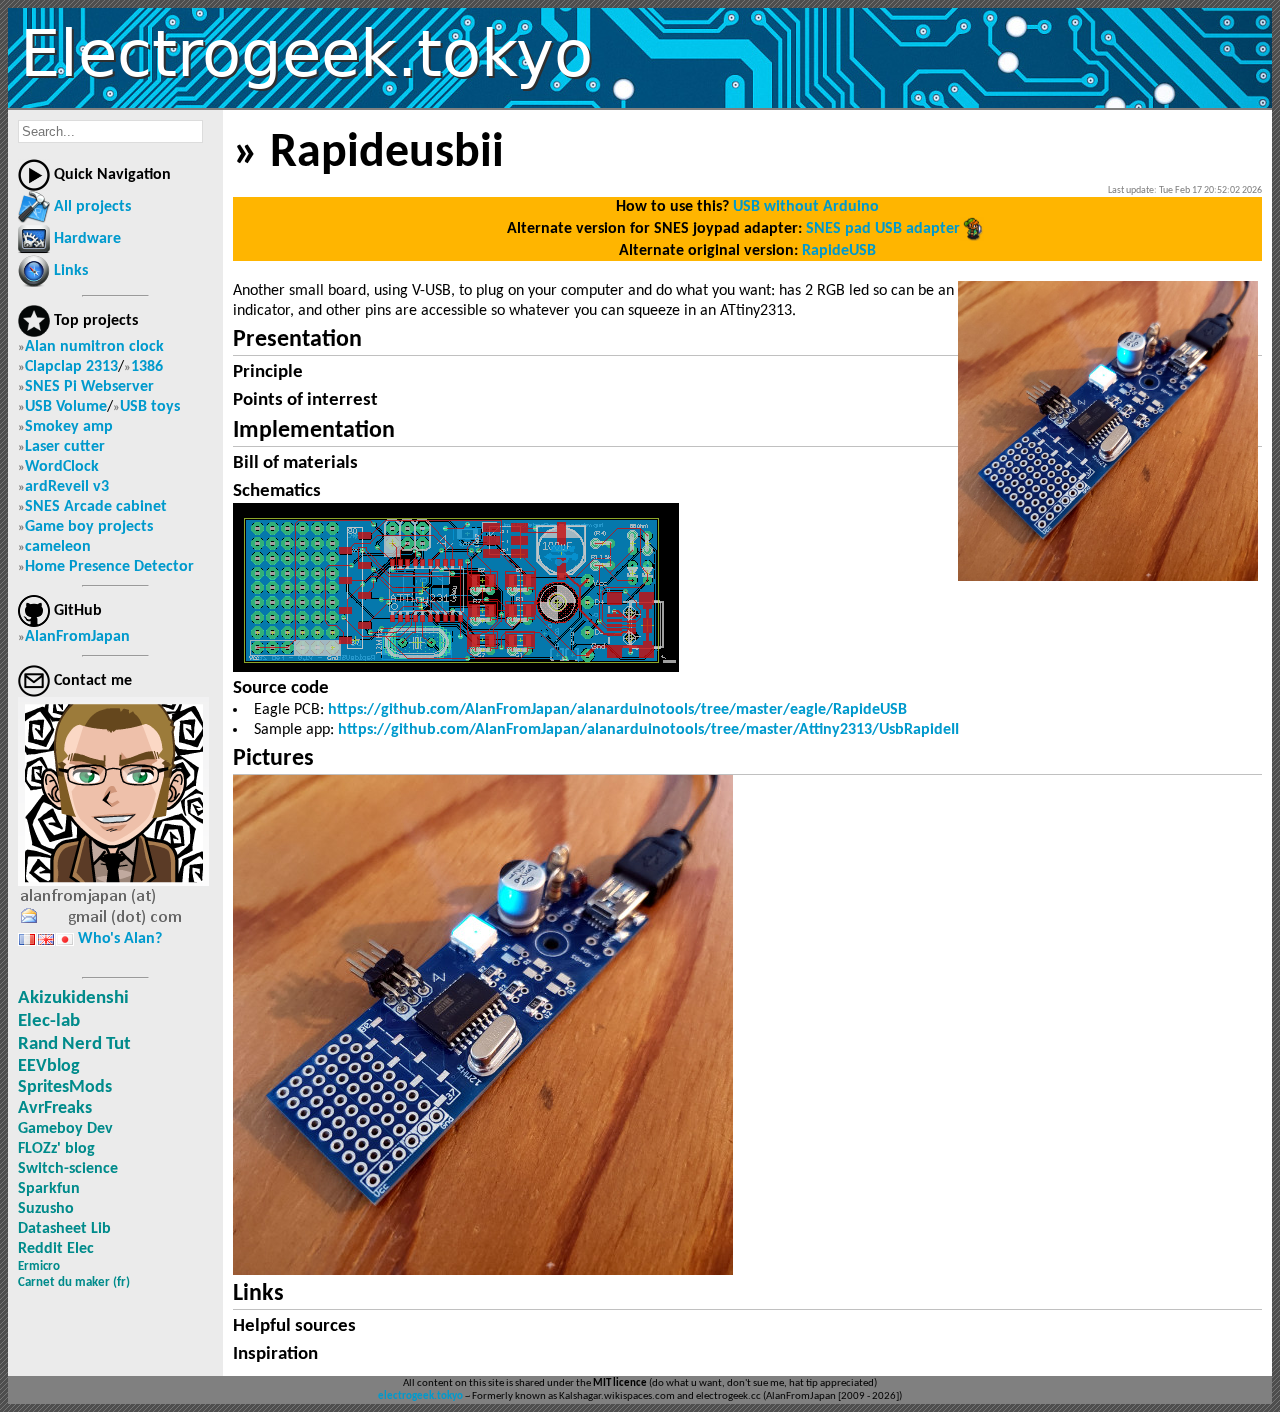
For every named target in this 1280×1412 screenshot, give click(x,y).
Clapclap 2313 (71, 367)
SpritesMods (65, 1087)
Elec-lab (49, 1021)
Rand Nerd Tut (74, 1044)
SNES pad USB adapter (883, 229)
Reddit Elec (56, 1249)
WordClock (62, 467)
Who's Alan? (120, 939)
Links (71, 271)
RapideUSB (839, 251)
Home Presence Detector (109, 567)
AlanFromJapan (77, 637)
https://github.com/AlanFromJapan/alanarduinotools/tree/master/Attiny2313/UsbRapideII (648, 730)
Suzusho (46, 1209)
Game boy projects (89, 527)
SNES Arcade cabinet (96, 507)
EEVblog (49, 1066)
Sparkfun (49, 1189)
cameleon (58, 547)
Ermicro (39, 1266)
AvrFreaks (55, 1108)
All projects (92, 207)
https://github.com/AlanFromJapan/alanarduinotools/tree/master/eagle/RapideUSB (617, 710)
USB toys (150, 407)
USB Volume (66, 407)
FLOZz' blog (56, 1149)
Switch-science (68, 1169)
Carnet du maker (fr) (74, 1282)
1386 (147, 367)
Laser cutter (65, 447)
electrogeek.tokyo (420, 1396)
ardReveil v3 (67, 487)
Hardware (87, 239)
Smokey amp (69, 427)
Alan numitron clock (94, 347)
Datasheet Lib (64, 1229)
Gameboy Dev (65, 1129)
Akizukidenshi (73, 998)
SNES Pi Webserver (89, 387)
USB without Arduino (806, 207)
